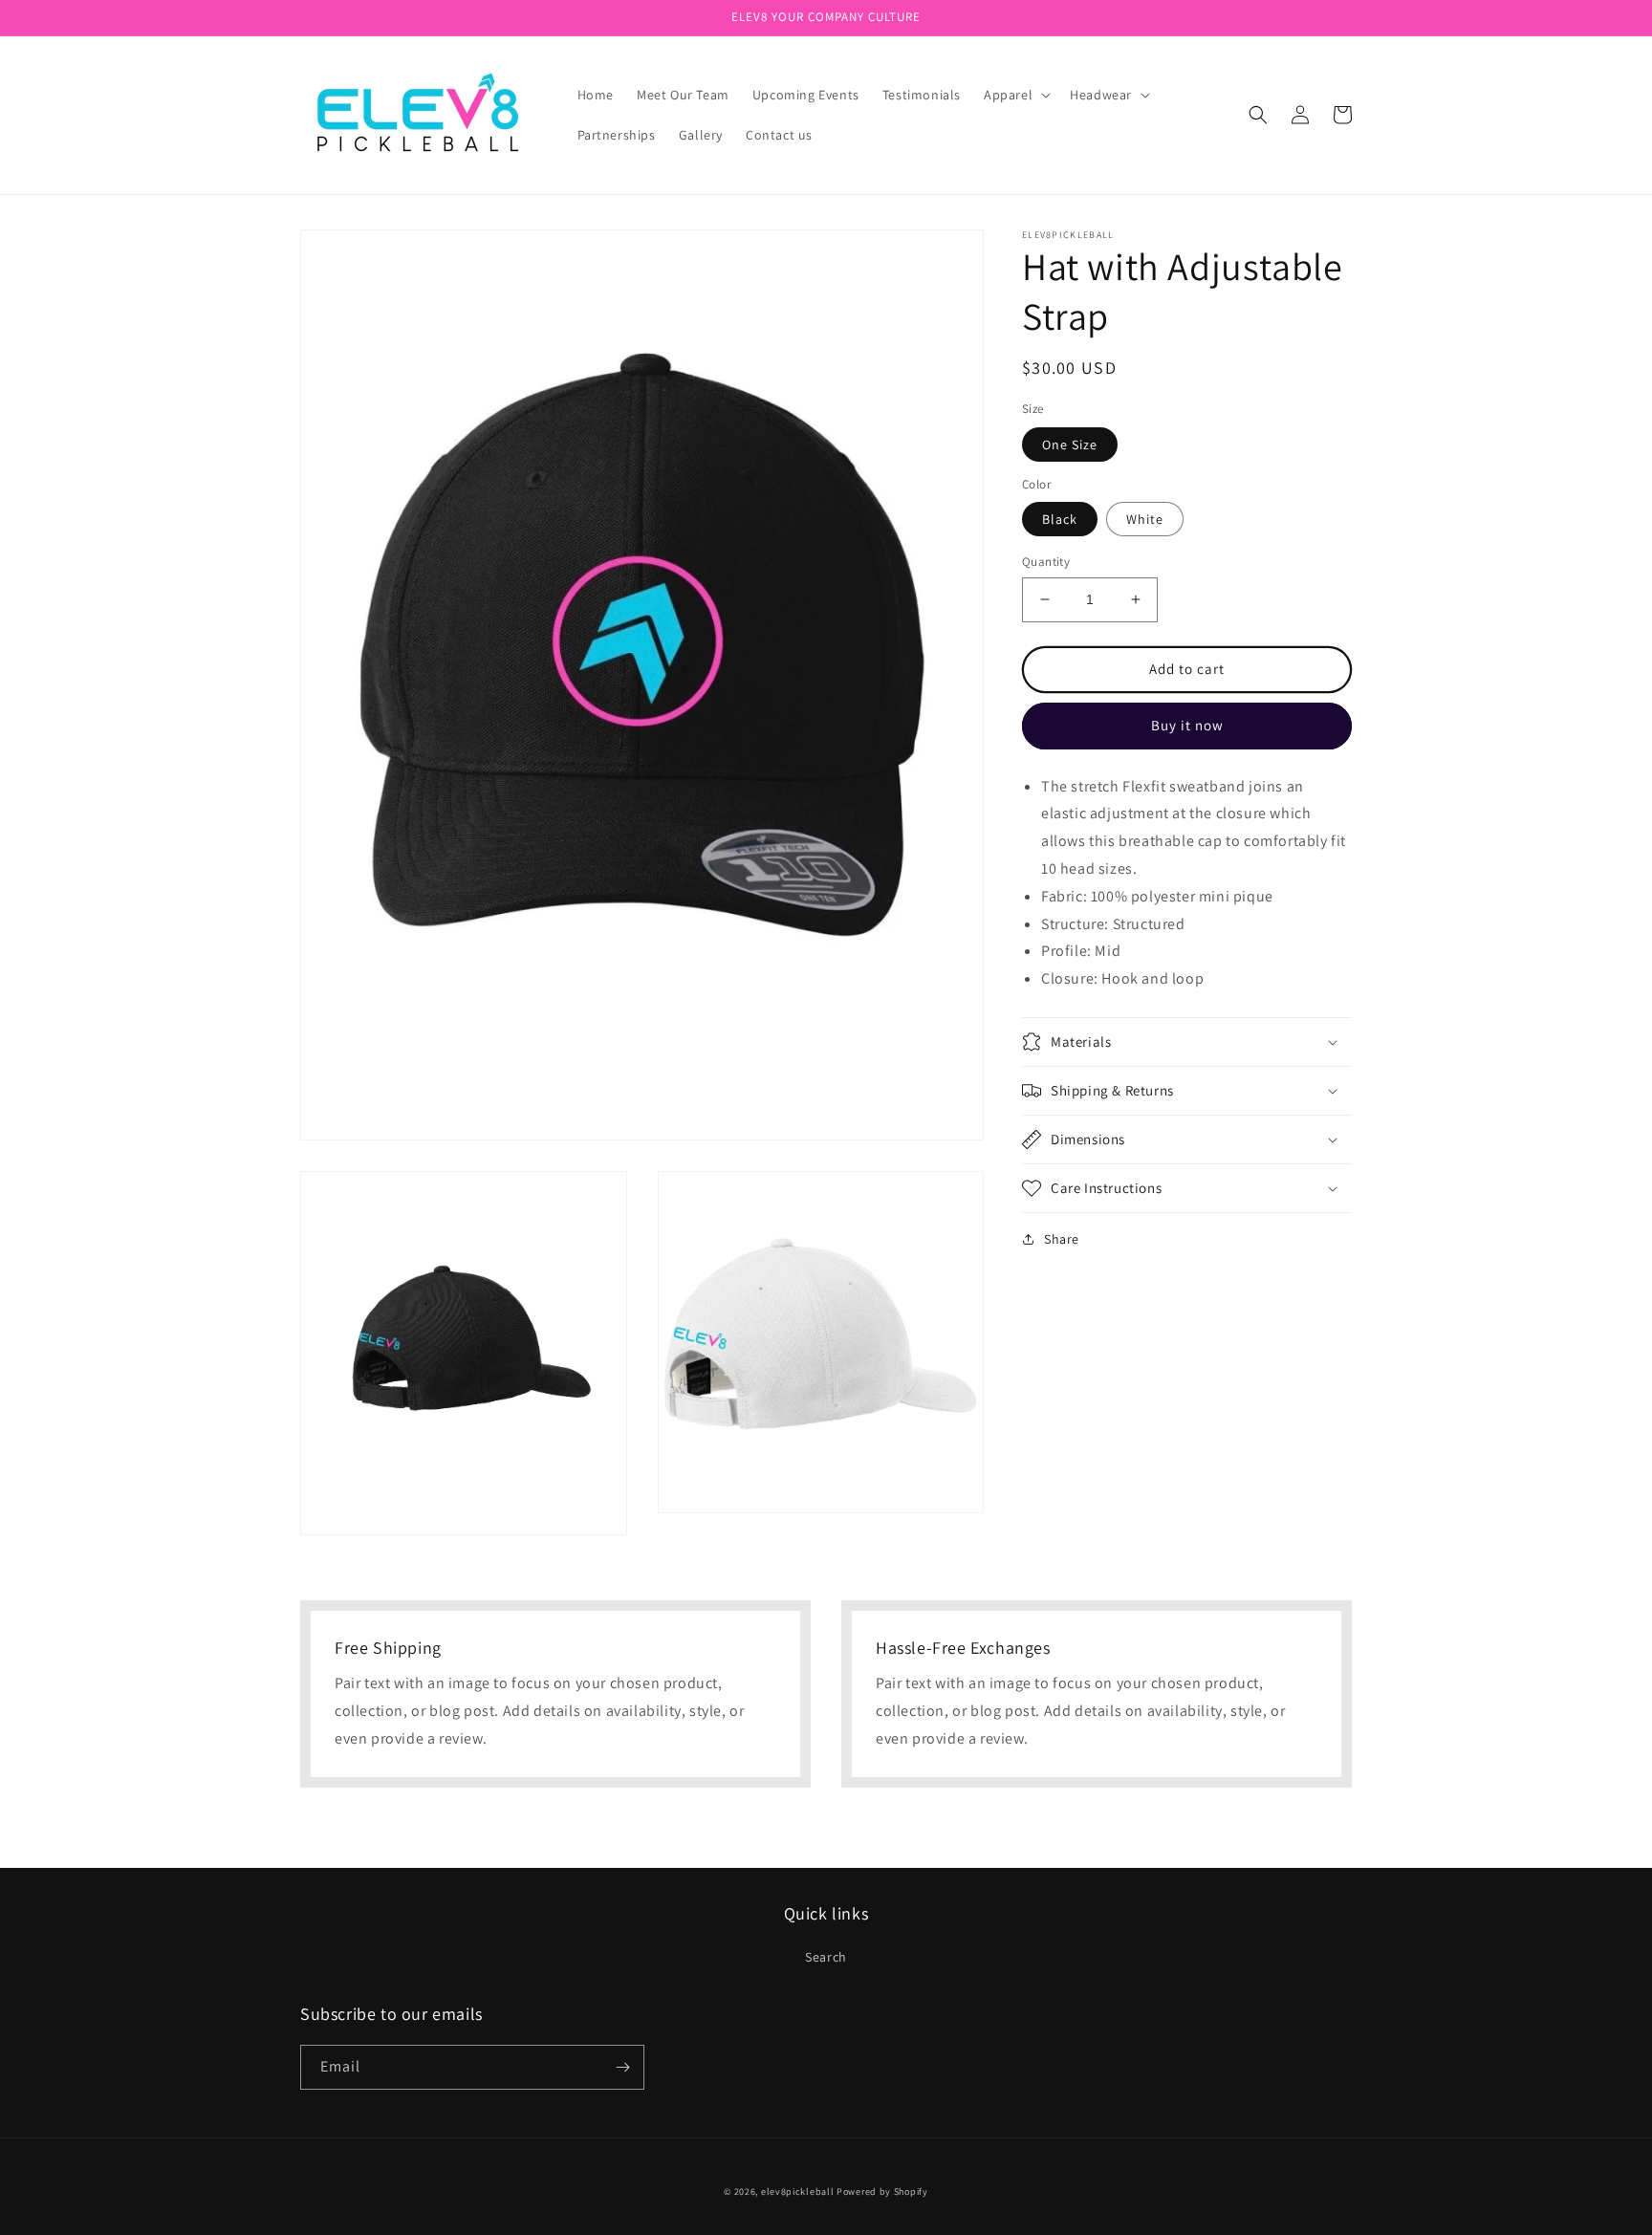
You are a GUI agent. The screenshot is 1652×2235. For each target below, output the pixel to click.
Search (826, 1957)
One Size (1070, 444)
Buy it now (1187, 725)
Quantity (1046, 562)
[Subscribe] (622, 2067)
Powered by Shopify (882, 2192)
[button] (1015, 95)
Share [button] (1062, 1239)
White (1145, 519)
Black (1060, 519)
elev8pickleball (798, 2192)
